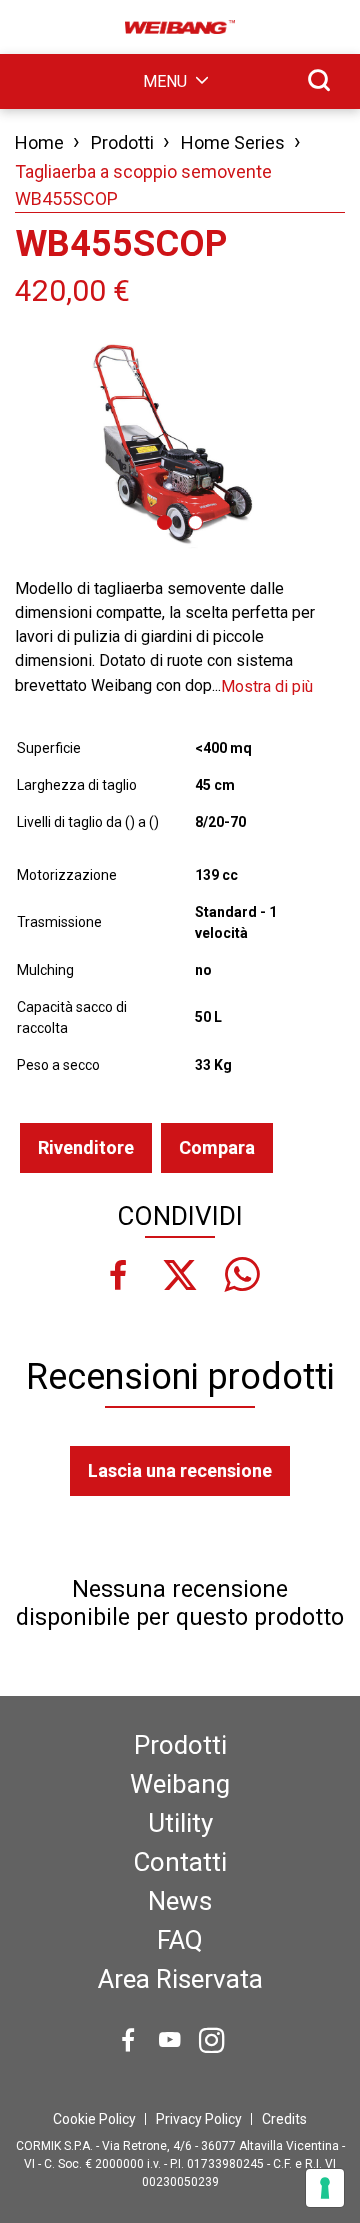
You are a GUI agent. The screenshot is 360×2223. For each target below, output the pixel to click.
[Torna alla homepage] (180, 27)
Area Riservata (180, 1979)
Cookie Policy (94, 2119)
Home (39, 142)
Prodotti (122, 142)
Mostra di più (267, 686)
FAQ (180, 1940)
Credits (284, 2119)
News (180, 1901)
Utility (180, 1823)
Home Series (233, 142)
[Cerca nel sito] (319, 80)
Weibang (180, 1784)
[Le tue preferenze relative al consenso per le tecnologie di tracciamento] (325, 2188)
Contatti (180, 1862)
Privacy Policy (199, 2119)
